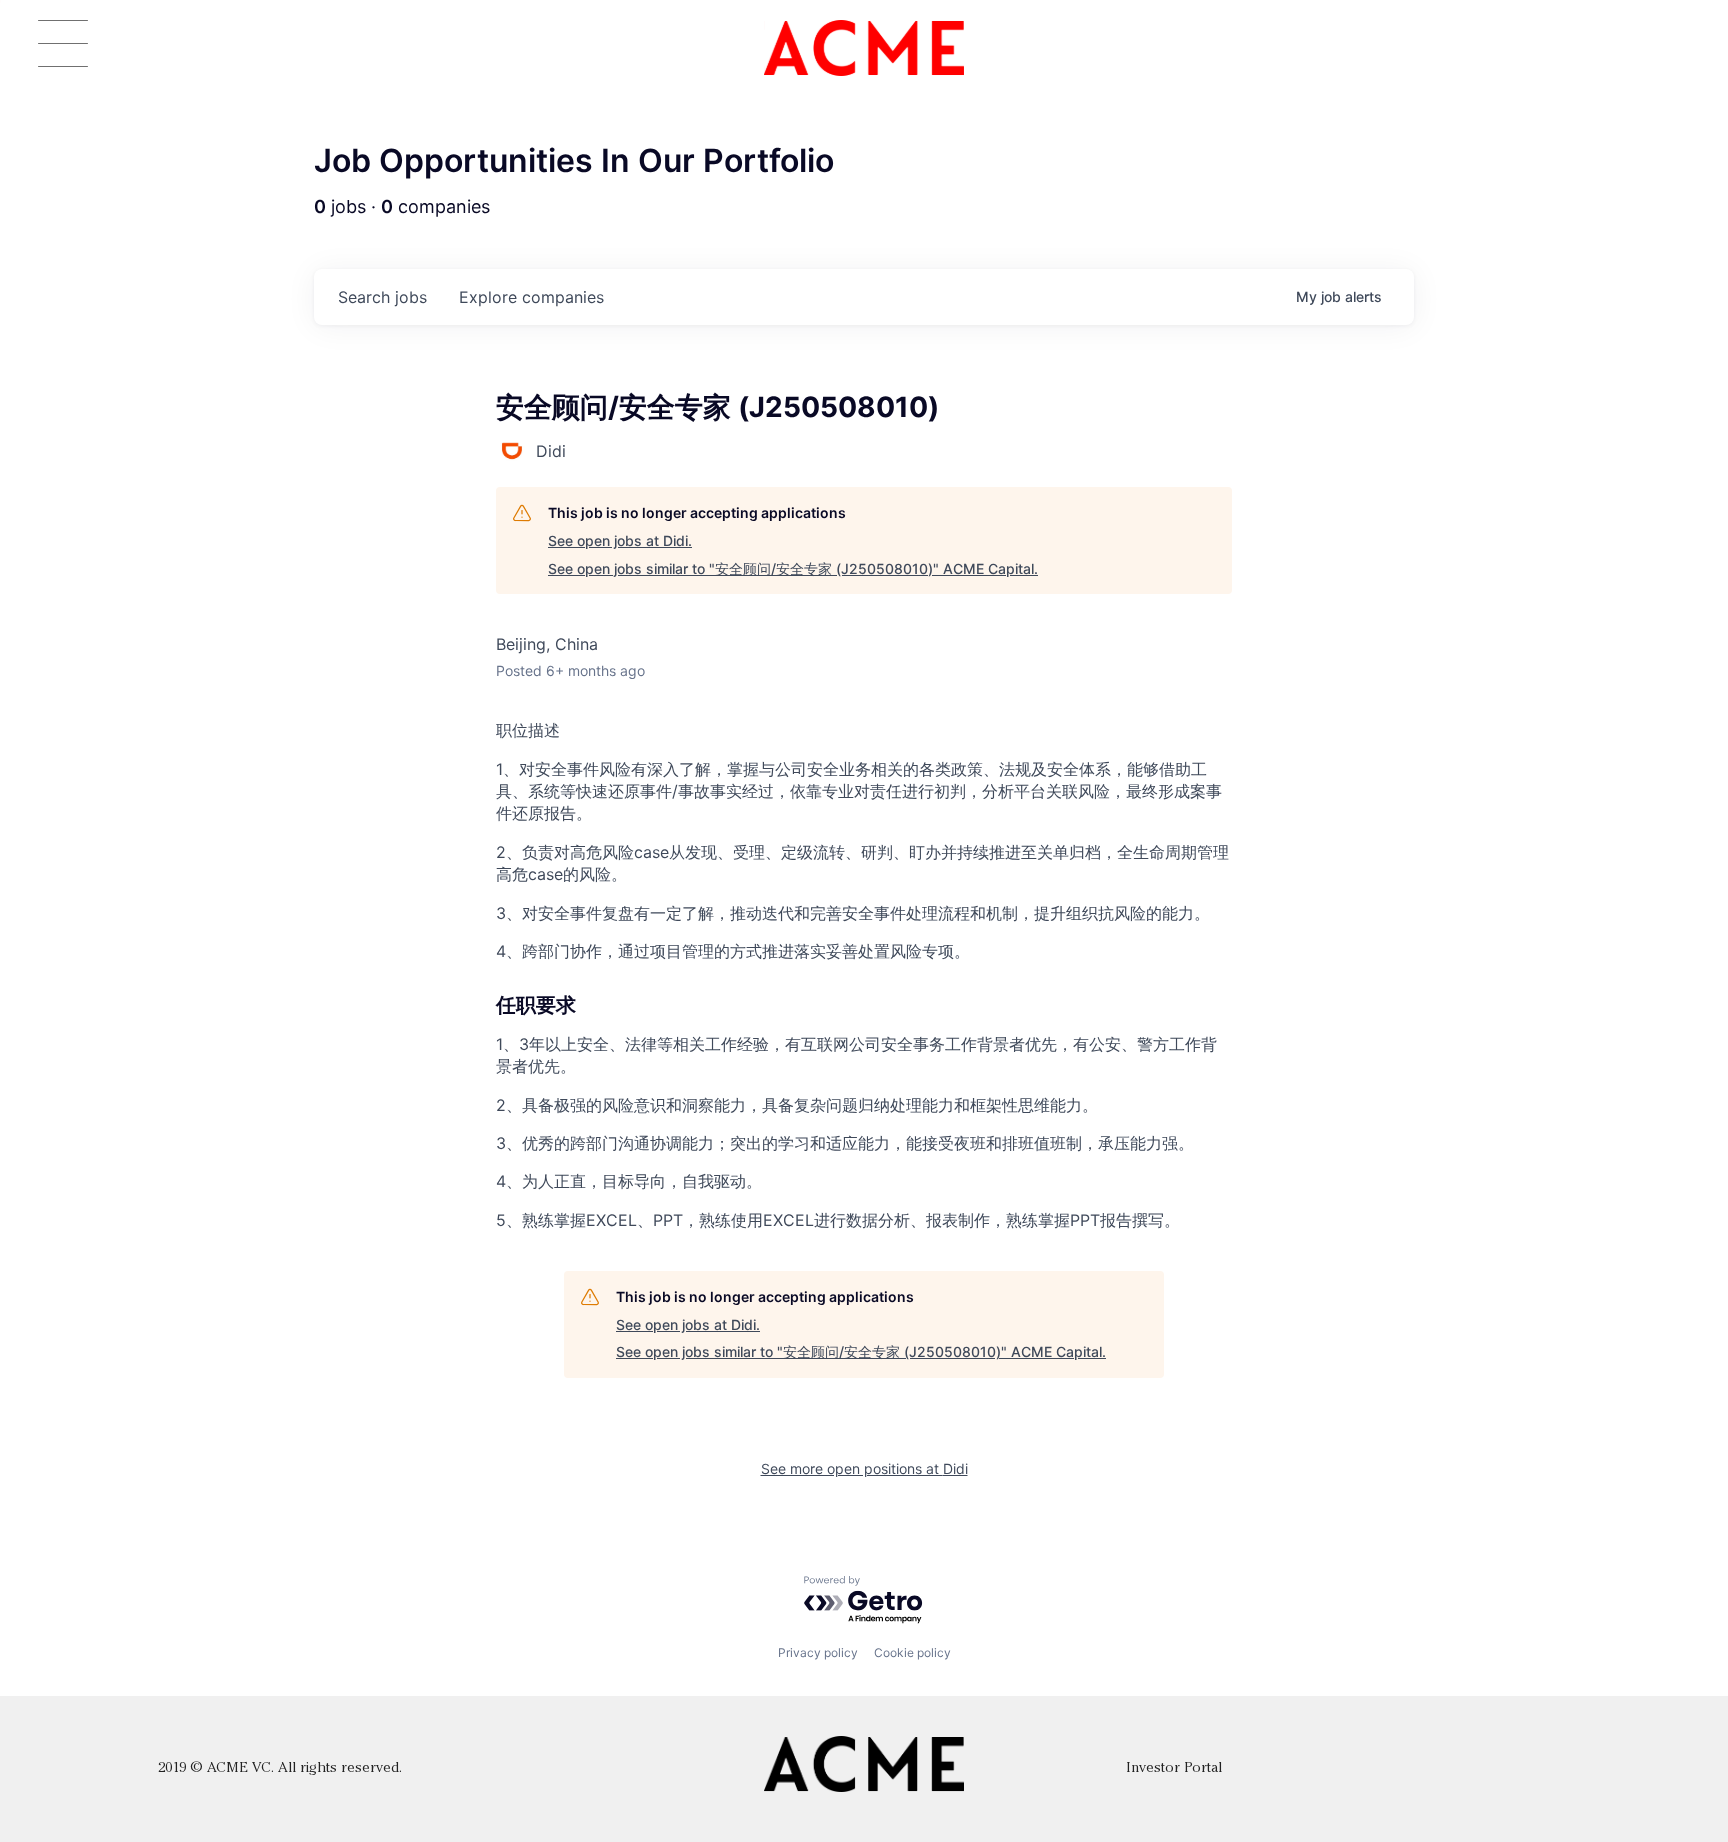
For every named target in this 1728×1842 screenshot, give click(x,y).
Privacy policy (818, 1652)
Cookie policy (912, 1652)
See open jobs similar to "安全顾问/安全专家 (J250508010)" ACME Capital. (793, 568)
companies (531, 297)
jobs (382, 297)
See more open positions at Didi (864, 1468)
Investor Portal (1174, 1768)
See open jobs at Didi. (620, 540)
